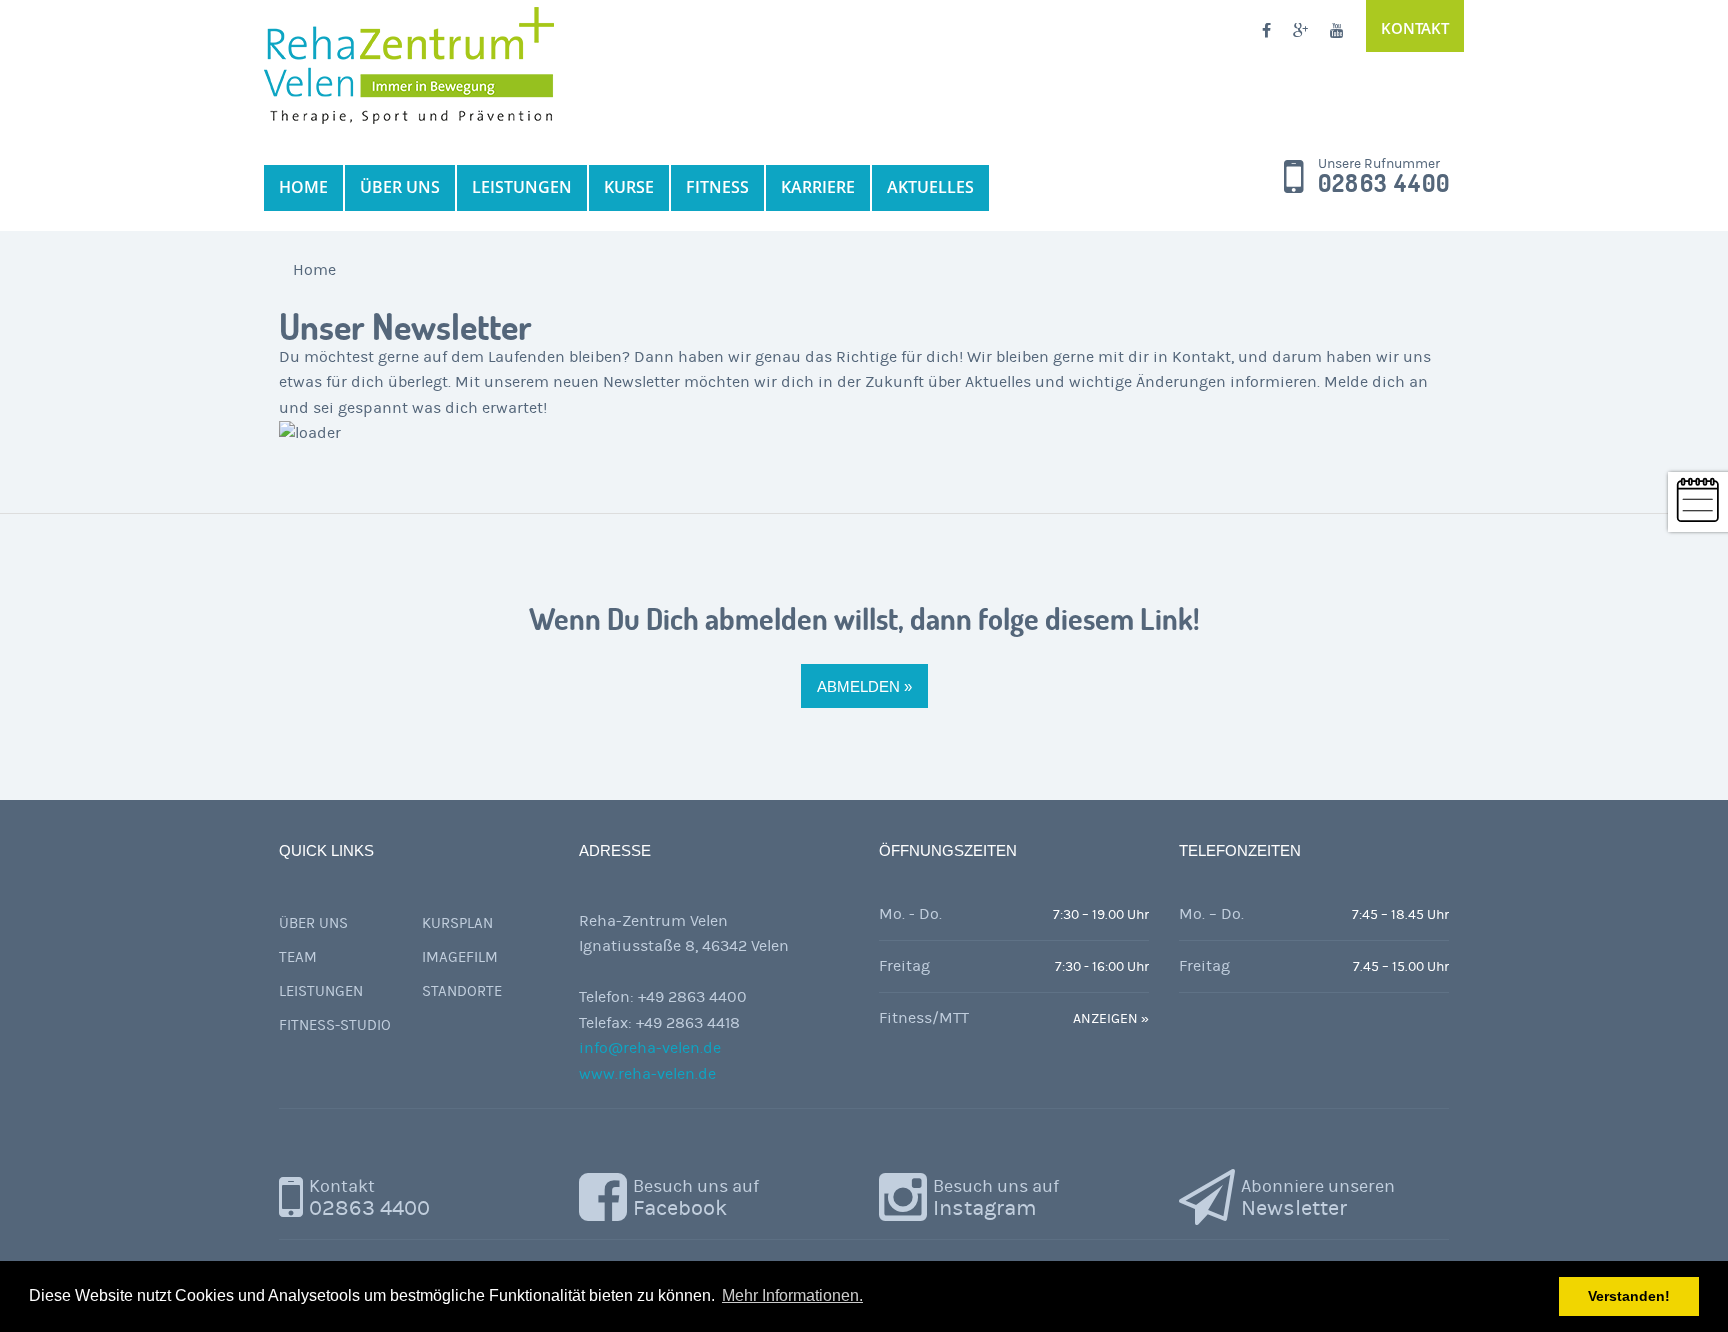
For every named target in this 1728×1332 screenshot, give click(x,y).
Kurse (629, 187)
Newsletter (1318, 1198)
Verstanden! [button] (1629, 1296)
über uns (400, 187)
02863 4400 (1384, 184)
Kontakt (1415, 28)
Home (303, 187)
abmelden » (864, 686)
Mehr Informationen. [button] (792, 1295)
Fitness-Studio (335, 1025)
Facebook (696, 1198)
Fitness (717, 187)
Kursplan (457, 923)
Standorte (462, 991)
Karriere (818, 187)
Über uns (313, 923)
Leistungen (522, 187)
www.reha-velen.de (647, 1074)
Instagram (996, 1198)
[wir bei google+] (1300, 32)
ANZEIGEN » (1111, 1019)
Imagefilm (460, 957)
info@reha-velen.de (650, 1048)
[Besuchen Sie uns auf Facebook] (1266, 32)
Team (298, 957)
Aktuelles (930, 187)
